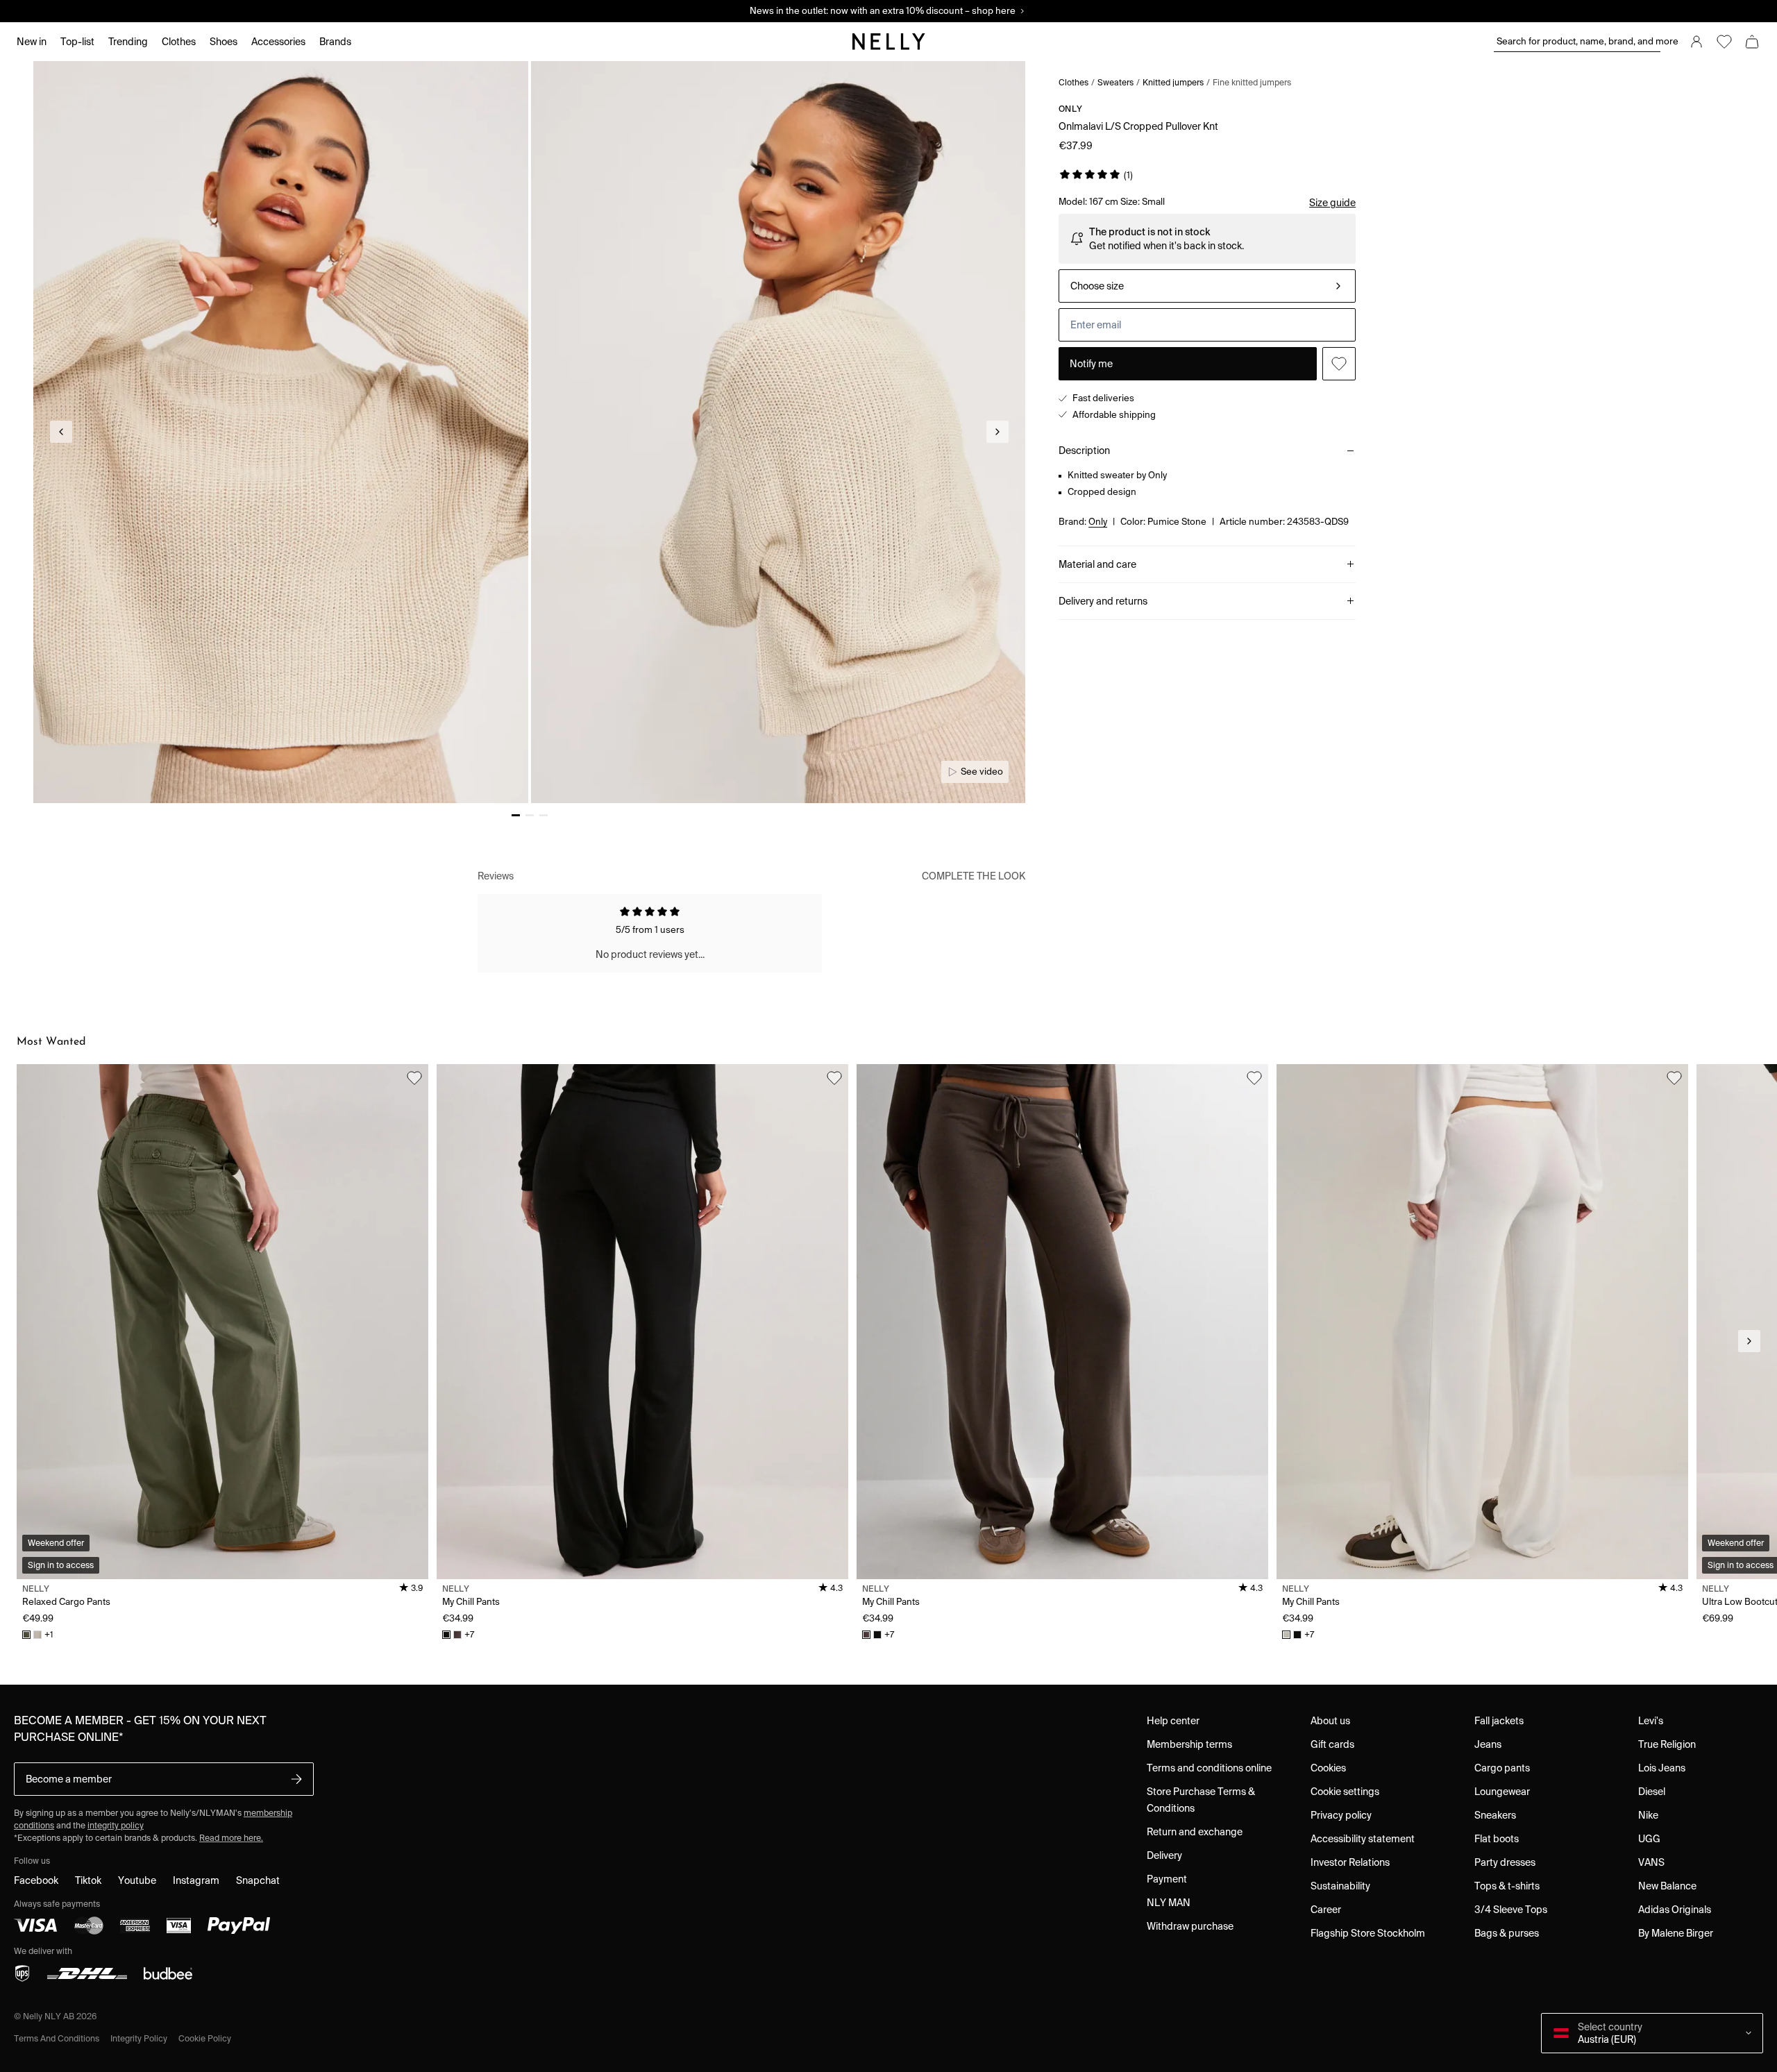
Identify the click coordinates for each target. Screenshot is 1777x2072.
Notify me (1091, 364)
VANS (1651, 1862)
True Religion (1667, 1744)
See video (982, 772)
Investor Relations (1350, 1862)
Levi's (1651, 1721)
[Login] (1696, 42)
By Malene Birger (1676, 1933)
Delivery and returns (1103, 601)
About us (1330, 1721)
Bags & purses (1507, 1933)
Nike (1648, 1815)
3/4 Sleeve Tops (1511, 1910)
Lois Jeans (1662, 1768)
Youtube (137, 1880)
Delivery (1164, 1855)
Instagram (196, 1880)
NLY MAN (1169, 1903)
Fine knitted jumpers (1252, 82)
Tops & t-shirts (1507, 1886)
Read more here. (231, 1838)
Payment (1167, 1879)
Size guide (1332, 203)
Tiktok (88, 1880)
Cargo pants (1502, 1768)
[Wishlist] (1724, 42)
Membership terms (1189, 1744)
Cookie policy (205, 2038)
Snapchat (258, 1880)
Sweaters (1115, 82)
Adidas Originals (1675, 1910)
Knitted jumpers (1173, 82)
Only (1070, 109)
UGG (1649, 1839)
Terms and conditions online (1209, 1768)
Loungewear (1502, 1792)
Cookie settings (1345, 1792)
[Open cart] (1752, 42)
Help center (1173, 1721)
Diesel (1652, 1792)
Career (1326, 1910)
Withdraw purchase (1190, 1926)
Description (1084, 450)
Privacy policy (1341, 1815)
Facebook (36, 1880)
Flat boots (1497, 1839)
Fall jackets (1499, 1721)
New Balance (1667, 1886)
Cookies (1328, 1768)
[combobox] (1207, 286)
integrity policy (116, 1825)
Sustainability (1340, 1886)
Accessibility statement (1363, 1839)
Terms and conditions (57, 2038)
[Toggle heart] (1339, 364)
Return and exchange (1195, 1832)
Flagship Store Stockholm (1368, 1933)
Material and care (1097, 564)
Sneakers (1495, 1815)
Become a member (69, 1779)
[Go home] (888, 42)
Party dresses (1505, 1862)
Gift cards (1332, 1744)
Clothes (1073, 82)
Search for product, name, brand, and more (1578, 41)
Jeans (1488, 1744)
